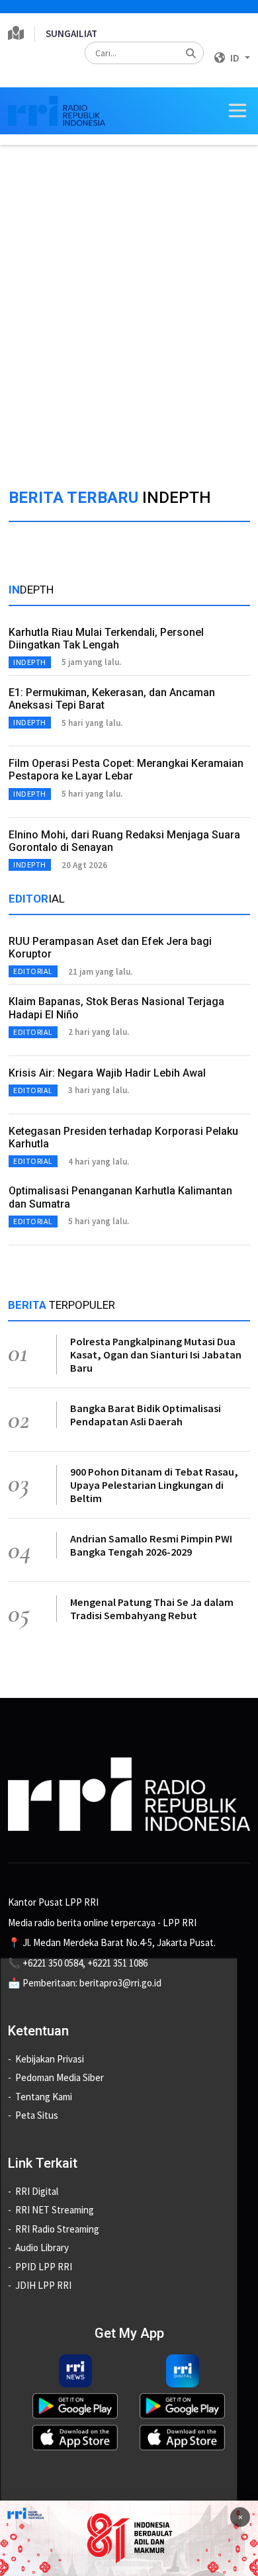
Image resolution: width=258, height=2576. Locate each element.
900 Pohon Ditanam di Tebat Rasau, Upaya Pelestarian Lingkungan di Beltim (154, 1485)
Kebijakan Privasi (50, 2059)
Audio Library (42, 2247)
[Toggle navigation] (237, 111)
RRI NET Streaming (55, 2210)
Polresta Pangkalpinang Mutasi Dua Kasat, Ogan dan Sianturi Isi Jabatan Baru (156, 1355)
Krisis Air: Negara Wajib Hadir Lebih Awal (107, 1073)
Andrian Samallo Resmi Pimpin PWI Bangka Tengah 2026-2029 (151, 1545)
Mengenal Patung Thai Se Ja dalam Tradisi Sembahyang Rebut (152, 1609)
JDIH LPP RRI (43, 2285)
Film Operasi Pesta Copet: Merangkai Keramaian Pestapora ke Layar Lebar (126, 770)
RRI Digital (37, 2191)
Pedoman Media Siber (60, 2077)
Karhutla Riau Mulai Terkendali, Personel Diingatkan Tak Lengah (106, 639)
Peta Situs (37, 2115)
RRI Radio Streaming (57, 2229)
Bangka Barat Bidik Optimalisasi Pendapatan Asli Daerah (146, 1415)
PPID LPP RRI (44, 2267)
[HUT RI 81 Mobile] (129, 2537)
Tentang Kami (44, 2097)
